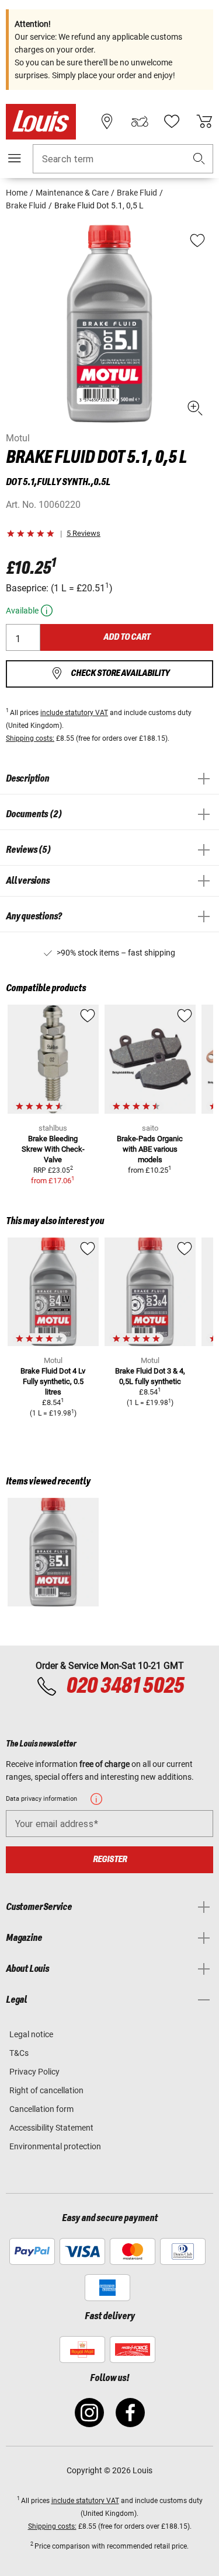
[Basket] (204, 121)
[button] (199, 159)
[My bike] (140, 121)
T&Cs (19, 2053)
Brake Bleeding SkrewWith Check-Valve (53, 1149)
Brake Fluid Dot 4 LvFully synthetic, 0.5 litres (53, 1381)
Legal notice (31, 2034)
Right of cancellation (46, 2090)
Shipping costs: (30, 738)
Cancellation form (41, 2109)
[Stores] (107, 121)
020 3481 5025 (124, 1686)
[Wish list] (172, 121)
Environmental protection (55, 2146)
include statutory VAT (74, 713)
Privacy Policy (34, 2072)
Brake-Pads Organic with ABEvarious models (150, 1149)
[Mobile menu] (15, 158)
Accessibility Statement (51, 2128)
